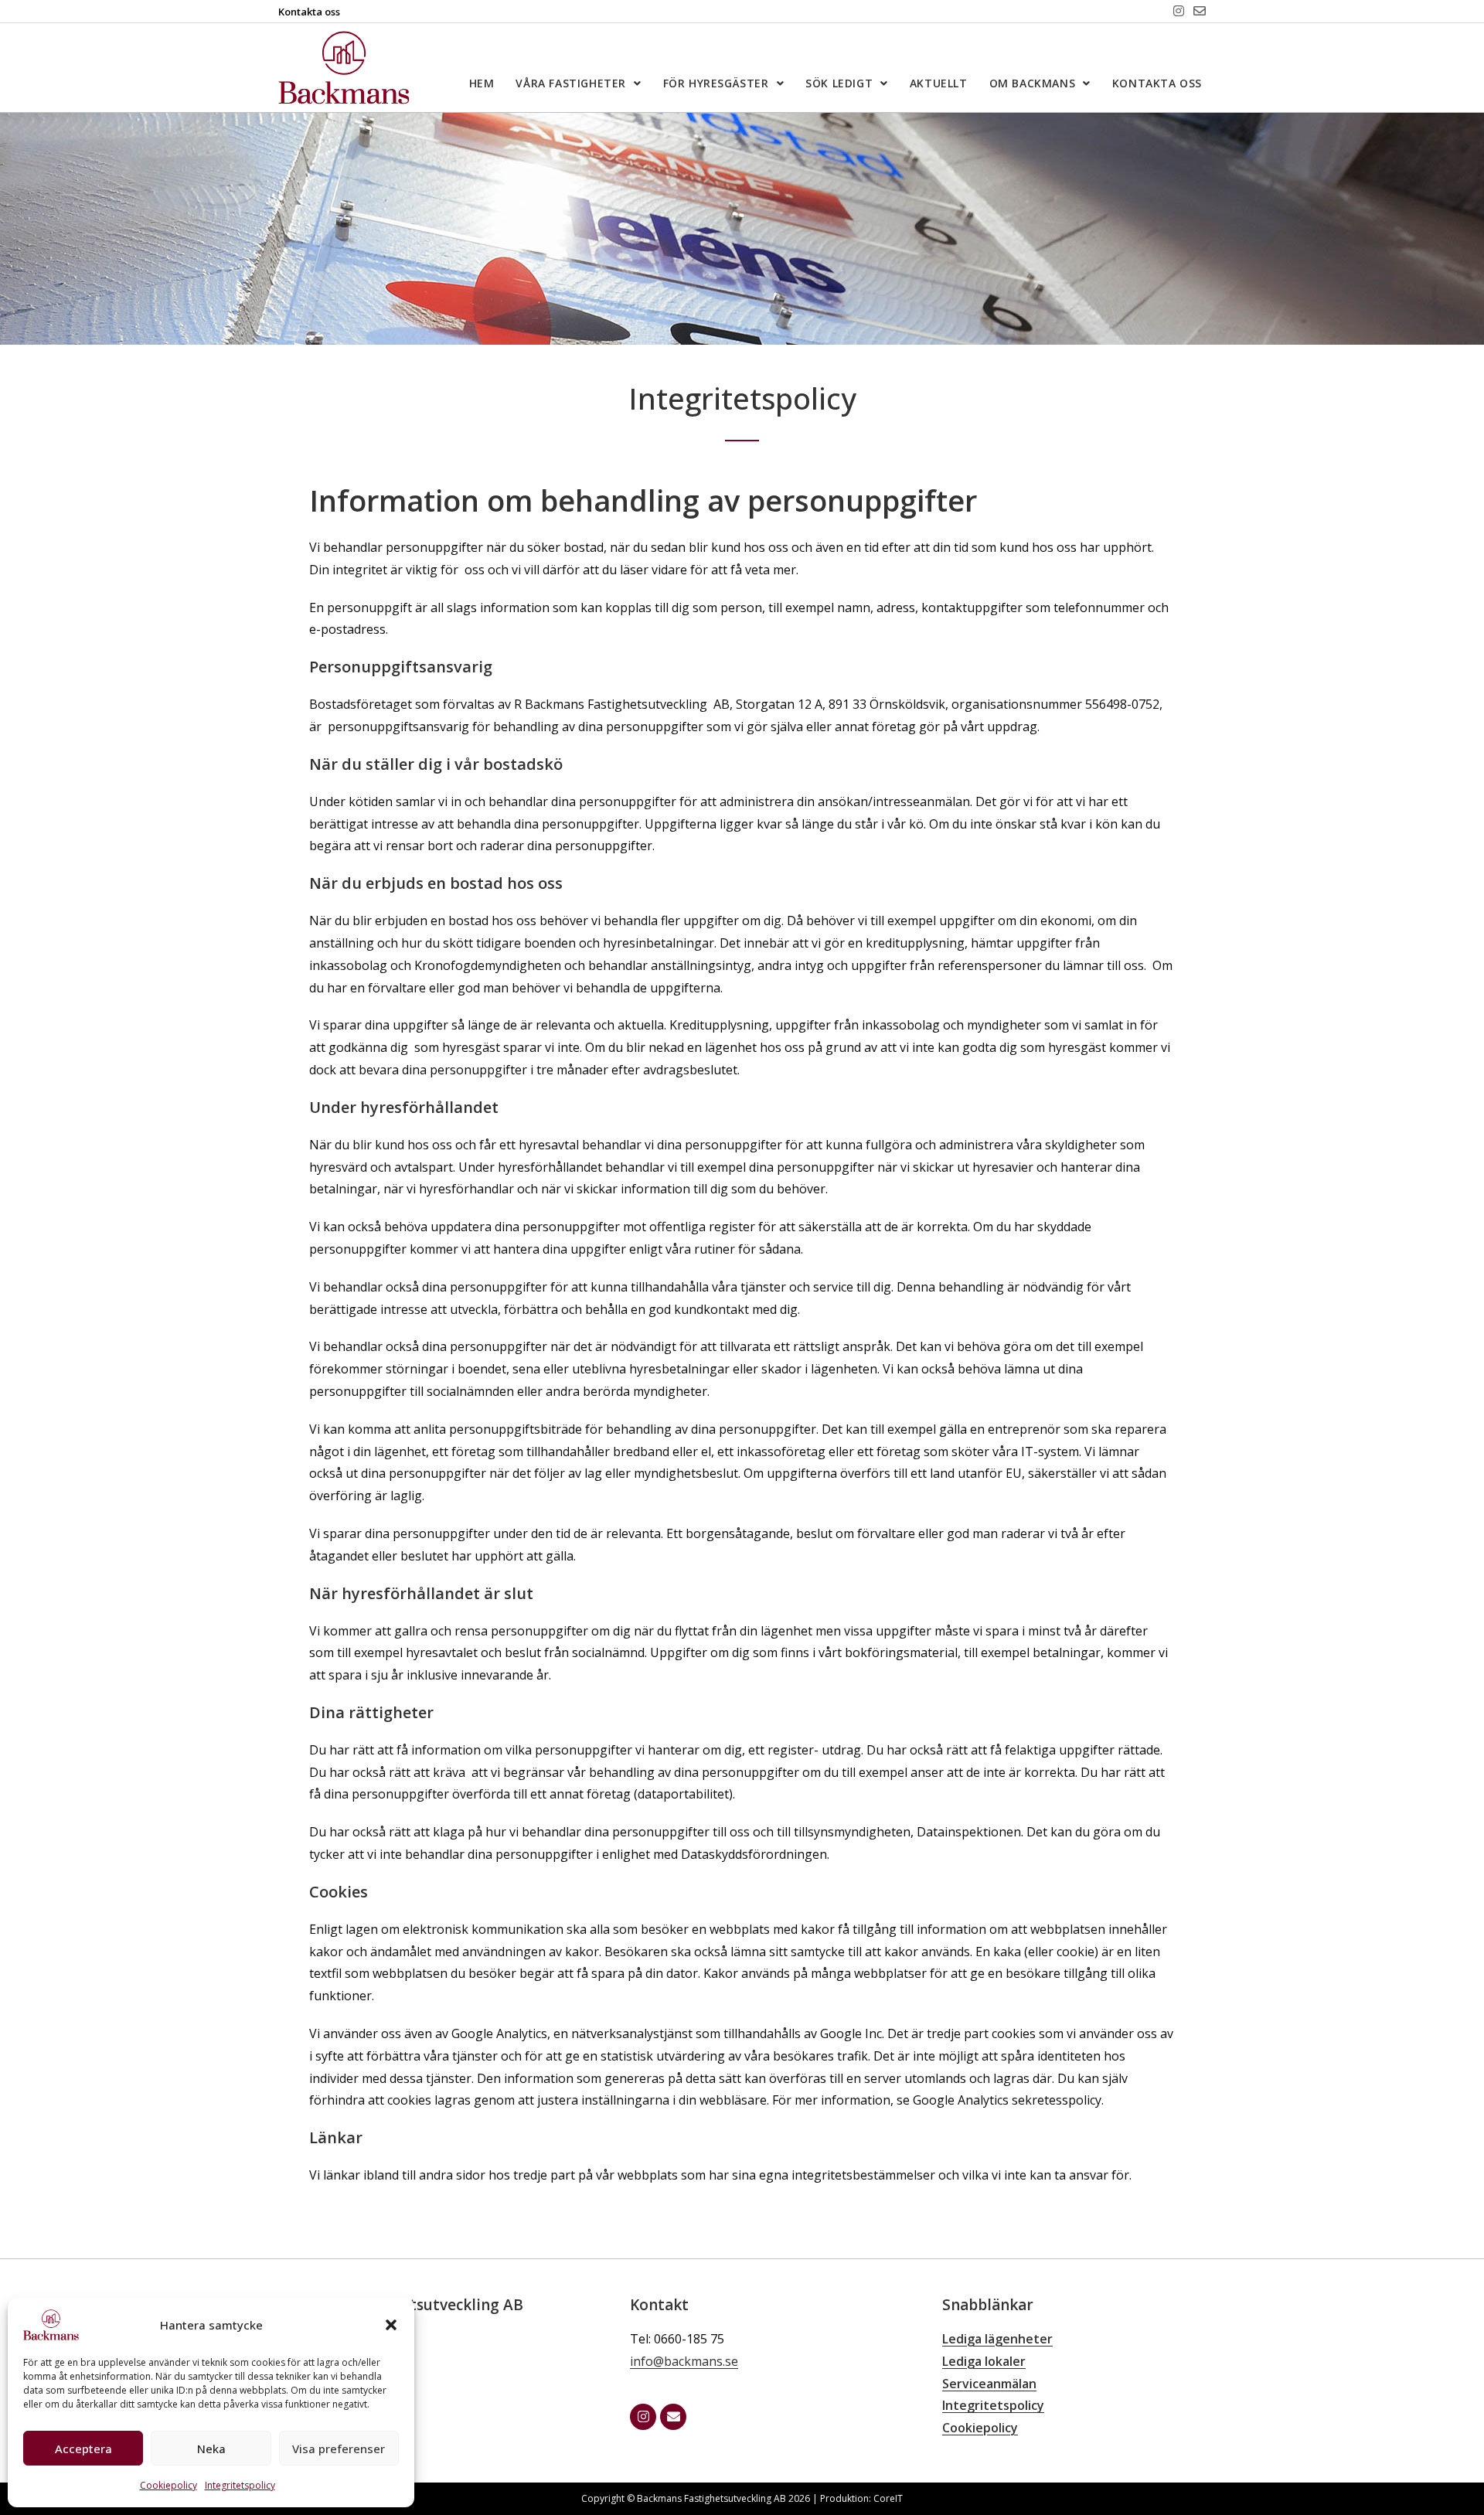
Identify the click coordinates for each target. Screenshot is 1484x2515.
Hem (482, 83)
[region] (742, 229)
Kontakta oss (1157, 83)
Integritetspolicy (240, 2485)
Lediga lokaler (984, 2361)
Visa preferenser (339, 2449)
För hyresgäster (716, 83)
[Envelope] (1200, 11)
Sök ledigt (839, 83)
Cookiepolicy (168, 2485)
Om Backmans (1033, 83)
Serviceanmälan (989, 2384)
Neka (211, 2449)
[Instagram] (1179, 11)
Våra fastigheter (571, 83)
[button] (391, 2325)
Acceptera (83, 2449)
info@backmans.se (684, 2361)
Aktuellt (939, 83)
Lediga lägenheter (997, 2339)
